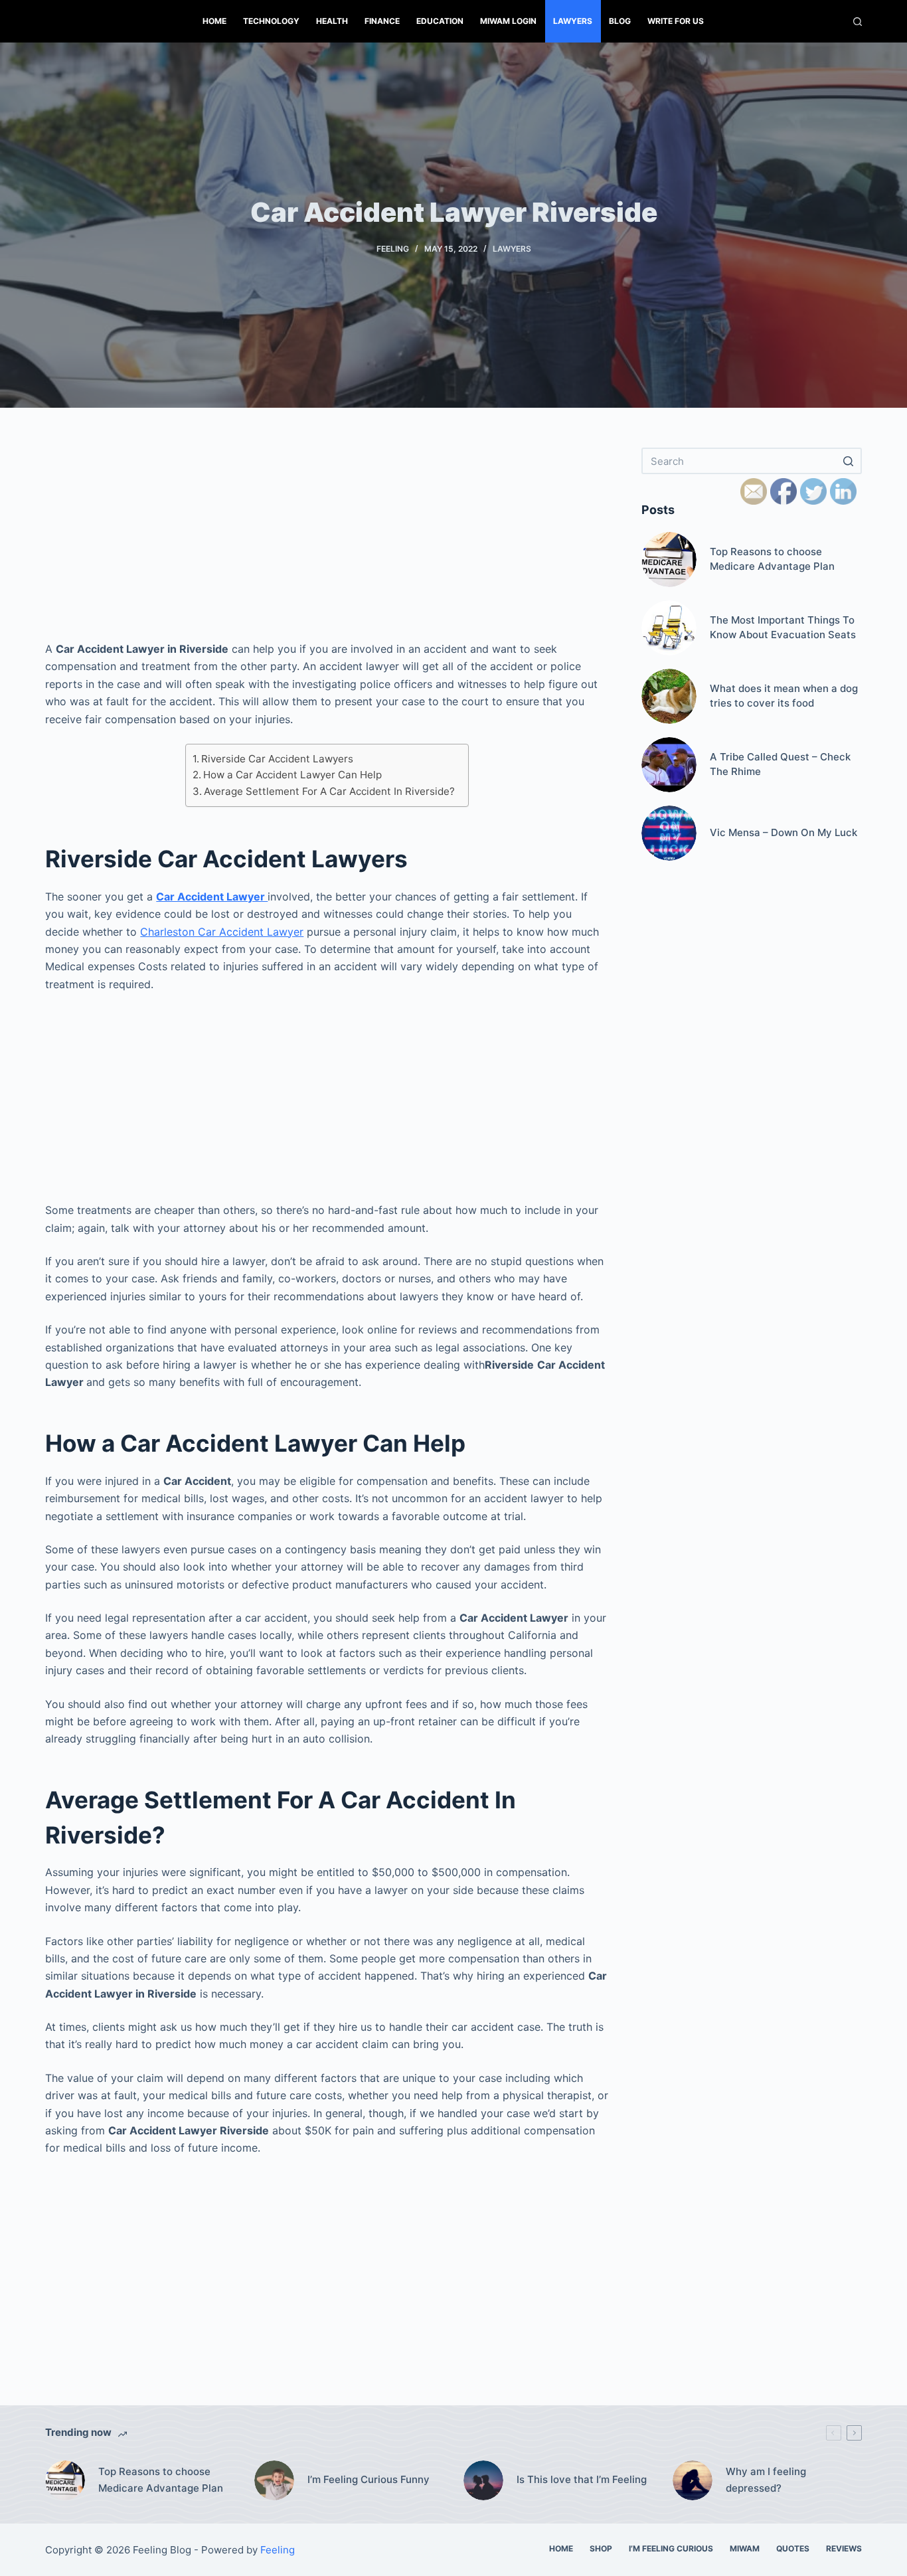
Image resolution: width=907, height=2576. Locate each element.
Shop (601, 2548)
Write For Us (676, 21)
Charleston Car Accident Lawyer (222, 932)
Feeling (393, 249)
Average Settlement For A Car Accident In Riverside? (329, 791)
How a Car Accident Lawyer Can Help (292, 775)
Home (214, 21)
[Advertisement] (327, 541)
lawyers (573, 21)
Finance (382, 21)
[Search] (858, 22)
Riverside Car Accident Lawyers (277, 759)
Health (332, 21)
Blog (620, 21)
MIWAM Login (508, 21)
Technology (271, 21)
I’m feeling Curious (671, 2548)
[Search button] (849, 461)
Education (440, 21)
